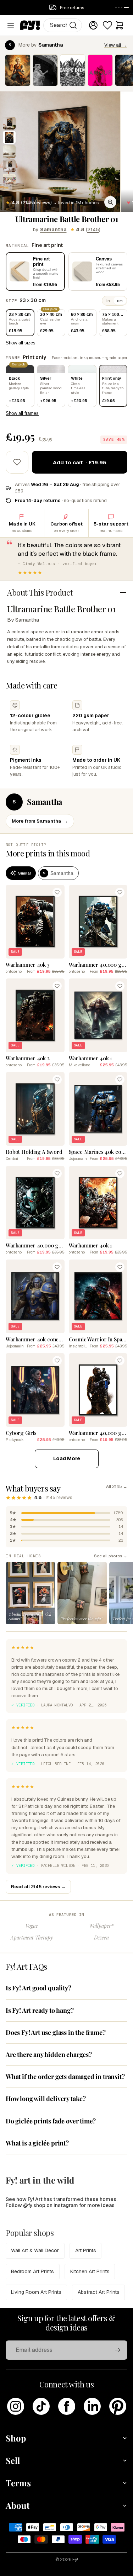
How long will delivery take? (46, 2099)
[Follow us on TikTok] (41, 2406)
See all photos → (111, 1556)
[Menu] (11, 25)
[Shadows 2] (45, 70)
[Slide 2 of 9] (9, 137)
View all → (115, 45)
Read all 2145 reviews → (38, 1887)
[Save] (57, 892)
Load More (67, 1458)
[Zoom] (110, 202)
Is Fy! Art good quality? (38, 1988)
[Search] (73, 25)
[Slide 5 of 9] (9, 180)
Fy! (75, 2560)
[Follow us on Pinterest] (118, 2406)
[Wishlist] (107, 25)
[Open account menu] (93, 25)
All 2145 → (117, 1487)
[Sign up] (118, 2350)
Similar (25, 873)
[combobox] (63, 25)
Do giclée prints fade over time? (51, 2121)
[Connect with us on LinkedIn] (92, 2406)
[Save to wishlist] (17, 462)
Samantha (53, 229)
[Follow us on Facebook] (67, 2406)
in (108, 301)
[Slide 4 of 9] (9, 166)
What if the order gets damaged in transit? (65, 2076)
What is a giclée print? (37, 2143)
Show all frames (22, 413)
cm (120, 301)
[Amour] (100, 70)
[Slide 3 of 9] (9, 152)
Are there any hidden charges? (49, 2054)
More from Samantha (40, 821)
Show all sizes (21, 343)
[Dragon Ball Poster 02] (18, 70)
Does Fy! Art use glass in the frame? (56, 2032)
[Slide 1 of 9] (9, 123)
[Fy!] (30, 25)
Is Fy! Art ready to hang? (40, 2010)
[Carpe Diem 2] (73, 70)
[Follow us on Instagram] (16, 2406)
